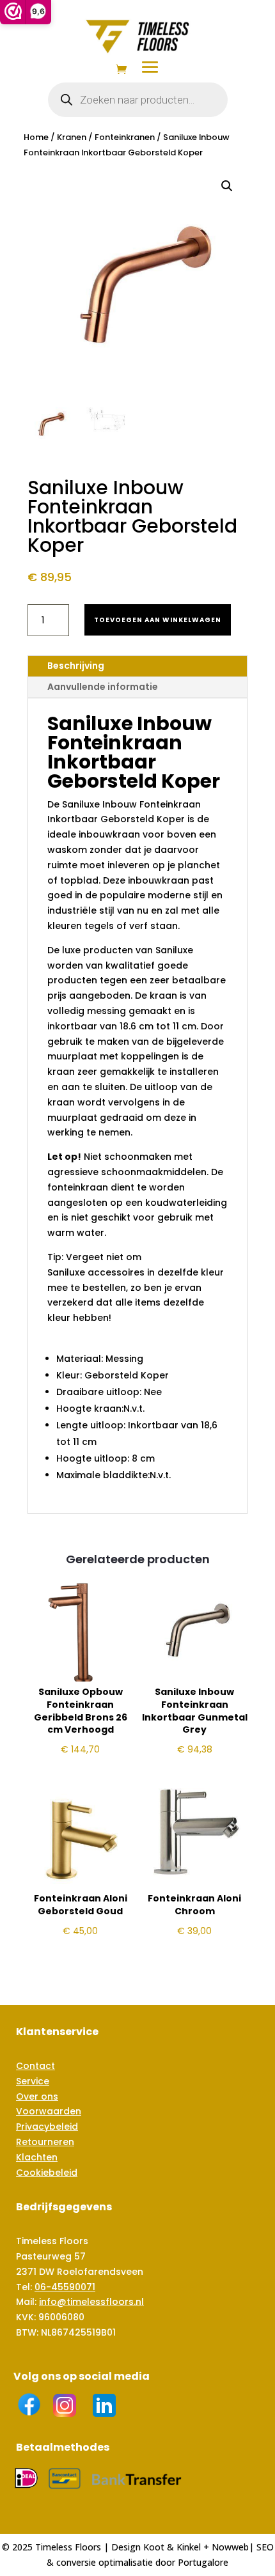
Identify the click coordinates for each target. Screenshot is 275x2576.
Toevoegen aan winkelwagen (158, 620)
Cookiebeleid (47, 2173)
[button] (227, 186)
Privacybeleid (47, 2127)
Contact (35, 2066)
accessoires (116, 1272)
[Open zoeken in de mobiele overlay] (138, 100)
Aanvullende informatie (103, 687)
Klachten (37, 2157)
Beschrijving (76, 666)
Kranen (72, 137)
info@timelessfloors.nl (91, 2302)
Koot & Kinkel (172, 2547)
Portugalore (203, 2562)
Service (33, 2081)
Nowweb (230, 2547)
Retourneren (45, 2142)
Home (36, 137)
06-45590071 (65, 2287)
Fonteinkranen (125, 137)
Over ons (37, 2096)
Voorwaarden (49, 2111)
